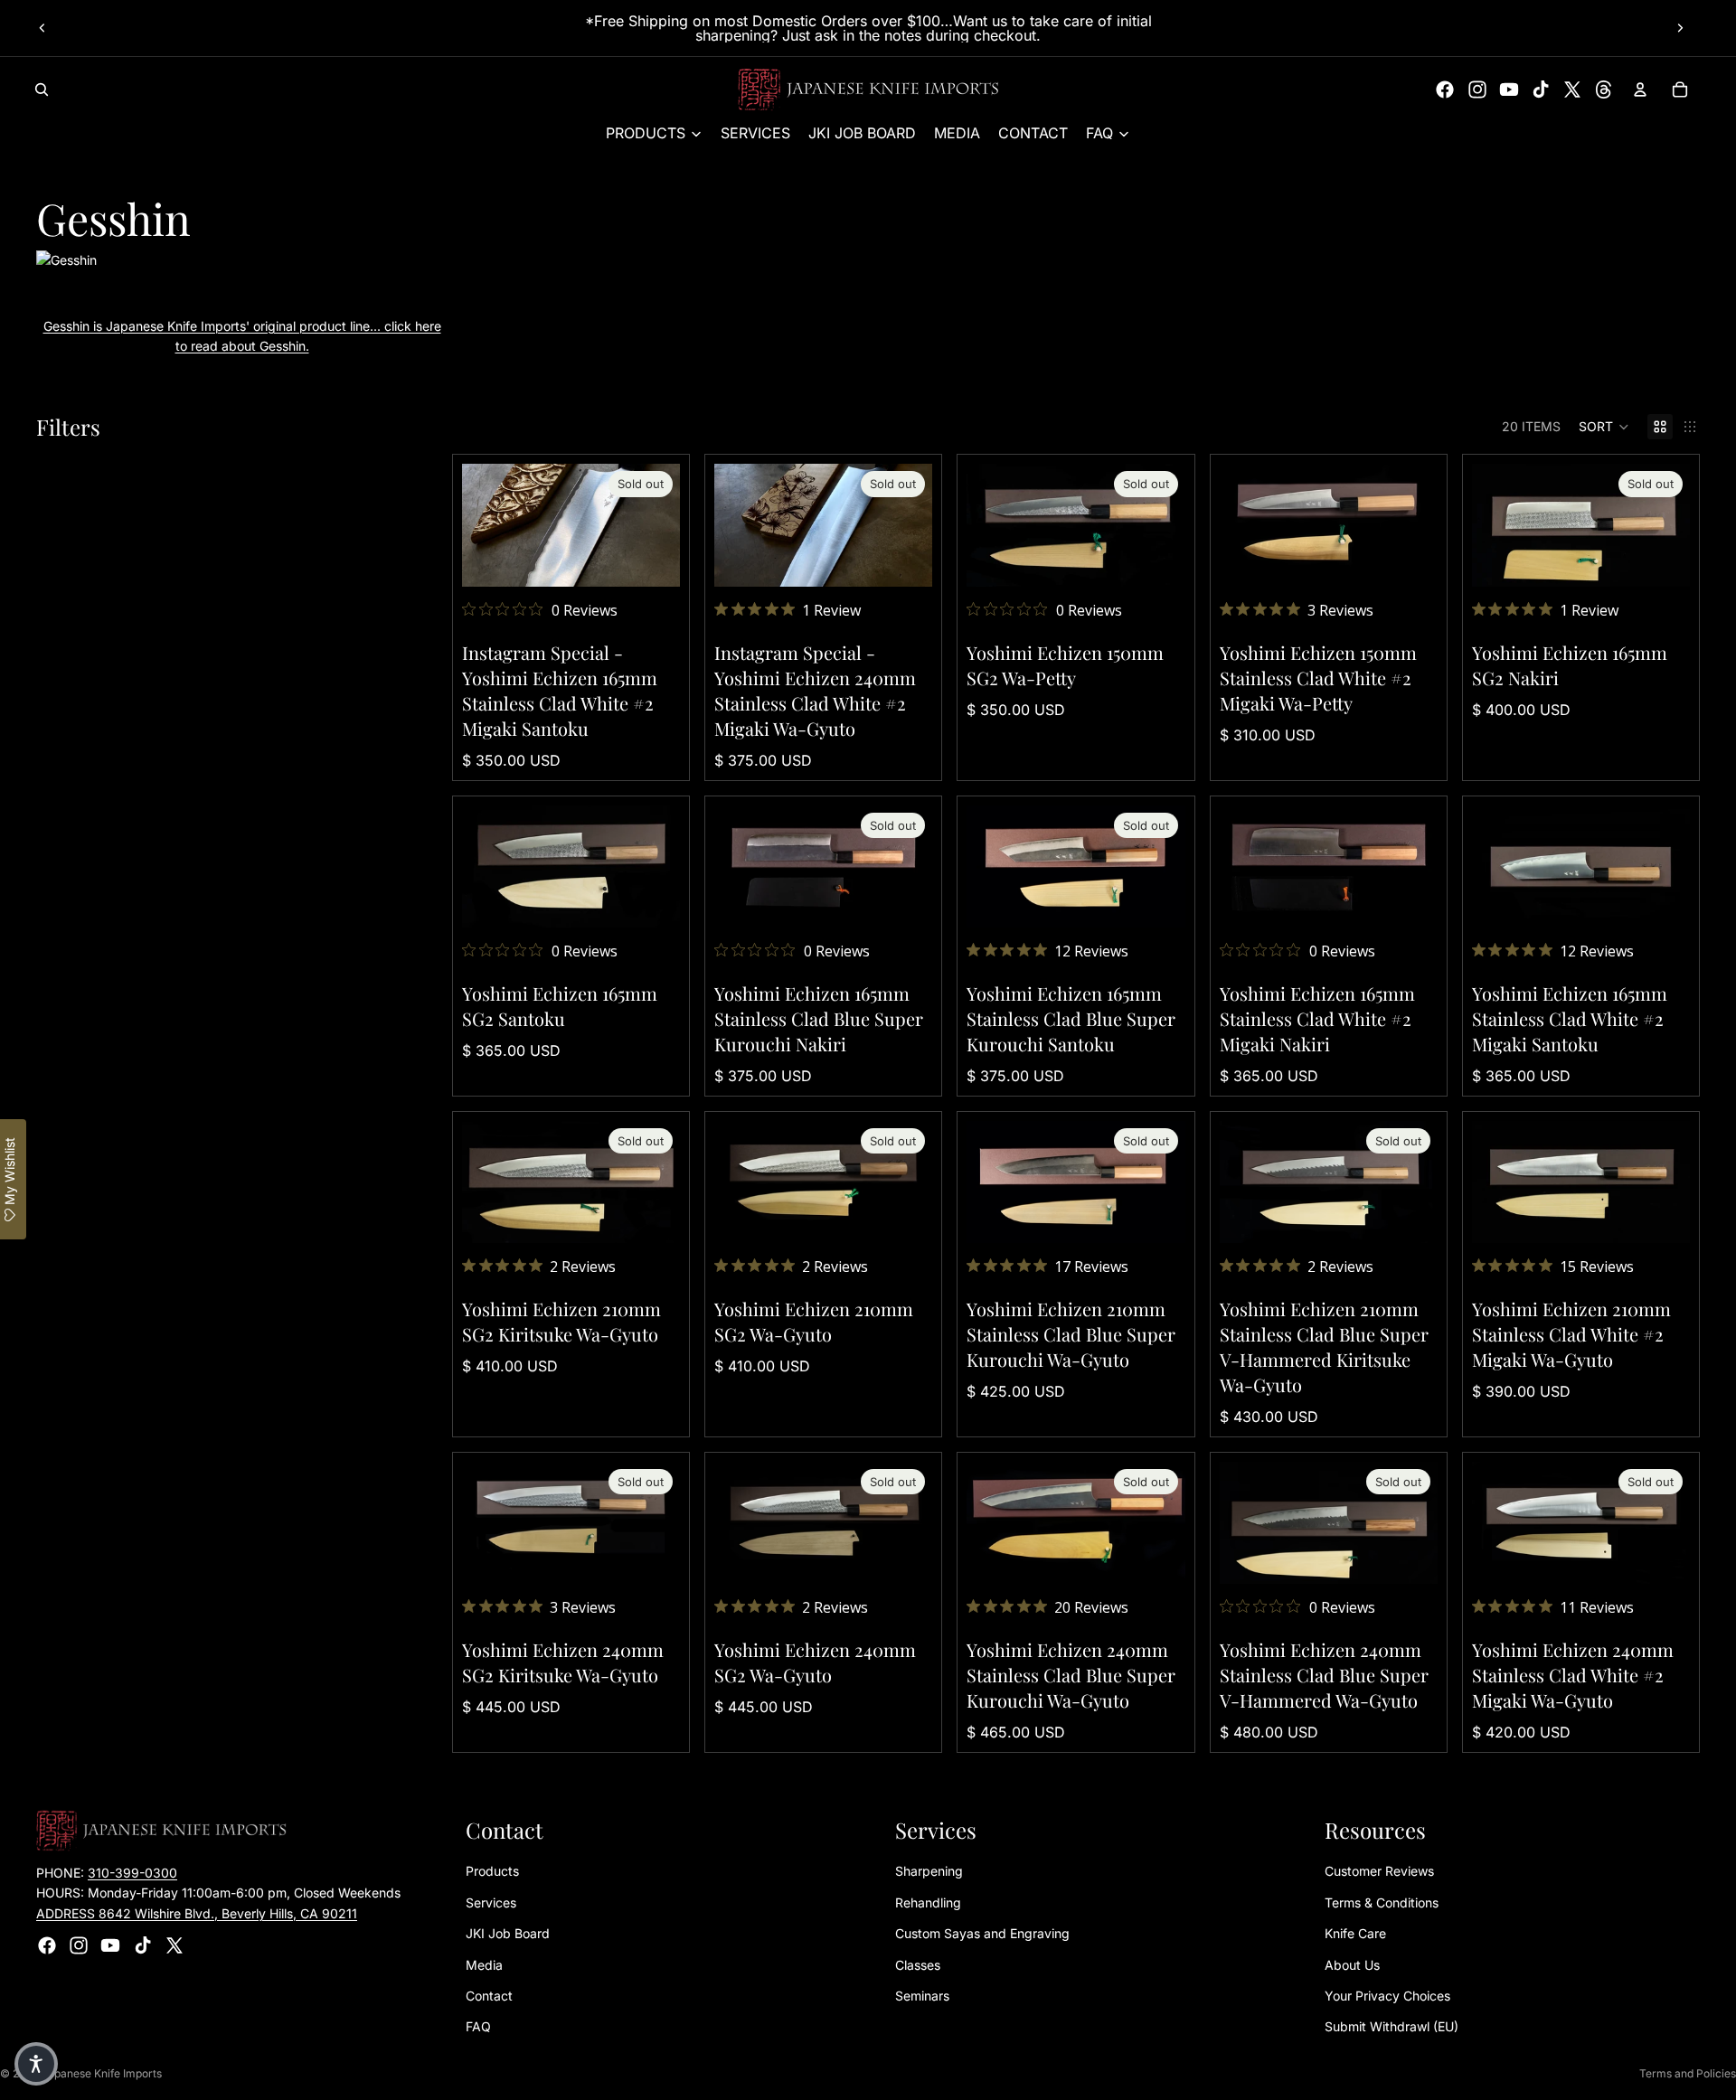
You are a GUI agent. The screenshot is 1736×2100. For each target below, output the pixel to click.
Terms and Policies (1688, 2073)
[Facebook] (1445, 89)
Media (484, 1965)
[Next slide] (1680, 28)
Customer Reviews (1379, 1871)
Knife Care (1355, 1933)
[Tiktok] (1541, 89)
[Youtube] (1509, 89)
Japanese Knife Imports (102, 2073)
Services (491, 1902)
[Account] (1640, 89)
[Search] (42, 89)
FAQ (478, 2026)
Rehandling (928, 1902)
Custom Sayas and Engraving (982, 1933)
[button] (1604, 427)
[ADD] (1410, 559)
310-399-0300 (132, 1873)
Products (492, 1871)
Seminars (922, 1996)
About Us (1352, 1965)
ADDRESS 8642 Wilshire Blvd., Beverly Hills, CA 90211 (197, 1913)
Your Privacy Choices (1387, 1996)
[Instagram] (1477, 89)
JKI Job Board (508, 1933)
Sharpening (929, 1871)
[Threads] (1604, 89)
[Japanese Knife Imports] (868, 89)
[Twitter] (1572, 89)
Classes (918, 1965)
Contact (489, 1996)
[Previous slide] (42, 28)
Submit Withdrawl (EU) (1392, 2026)
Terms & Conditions (1382, 1902)
